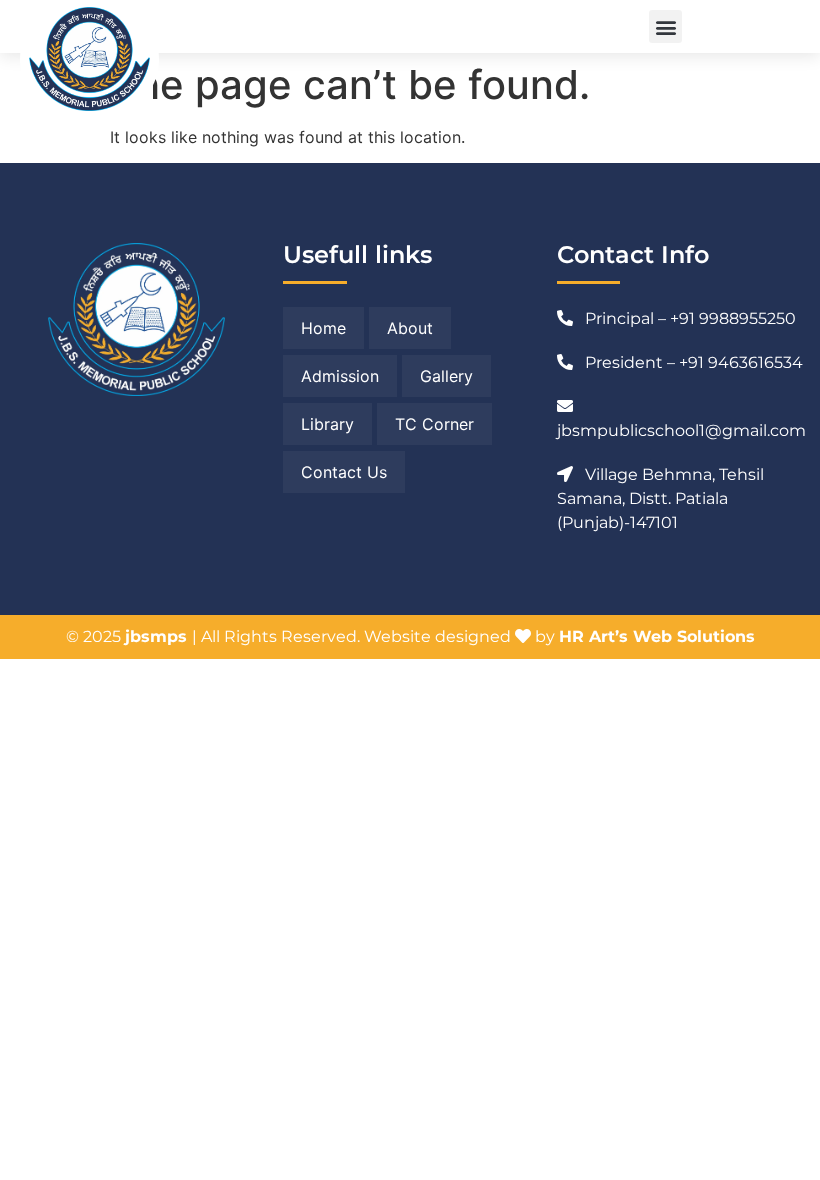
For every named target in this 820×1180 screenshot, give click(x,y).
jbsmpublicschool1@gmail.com (681, 430)
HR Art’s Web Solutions (657, 636)
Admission (340, 376)
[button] (665, 26)
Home (323, 328)
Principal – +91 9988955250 (690, 318)
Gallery (446, 376)
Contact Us (344, 472)
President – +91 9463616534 (694, 362)
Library (327, 424)
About (410, 328)
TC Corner (434, 424)
